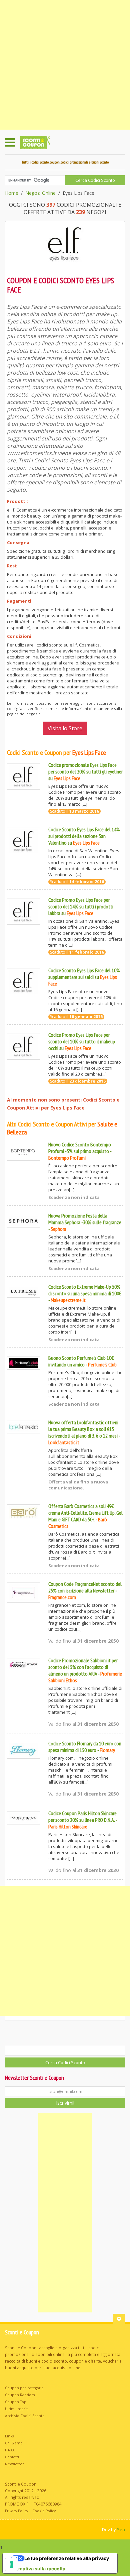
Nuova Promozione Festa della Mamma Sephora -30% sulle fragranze (85, 1219)
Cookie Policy (44, 2511)
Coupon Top (16, 2402)
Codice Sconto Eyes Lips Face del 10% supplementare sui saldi (84, 974)
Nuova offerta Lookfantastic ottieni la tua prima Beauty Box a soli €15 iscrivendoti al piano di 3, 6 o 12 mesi (83, 1429)
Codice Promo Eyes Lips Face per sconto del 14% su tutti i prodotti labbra (81, 906)
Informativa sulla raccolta (36, 2569)
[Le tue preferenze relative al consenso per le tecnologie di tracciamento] (12, 2564)
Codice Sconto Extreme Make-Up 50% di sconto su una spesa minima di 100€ (85, 1290)
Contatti (12, 2457)
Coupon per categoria (24, 2388)
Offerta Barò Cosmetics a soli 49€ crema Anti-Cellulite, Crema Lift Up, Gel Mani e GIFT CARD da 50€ (85, 1513)
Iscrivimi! (65, 2103)
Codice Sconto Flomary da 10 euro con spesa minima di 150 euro (85, 1747)
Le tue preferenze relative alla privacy (67, 2558)
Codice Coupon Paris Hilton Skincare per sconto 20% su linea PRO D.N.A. (82, 1816)
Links (9, 2436)
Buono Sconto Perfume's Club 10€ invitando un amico (81, 1361)
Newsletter (14, 2464)
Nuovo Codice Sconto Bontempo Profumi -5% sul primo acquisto (80, 1148)
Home (12, 193)
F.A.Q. (10, 2450)
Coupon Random (20, 2395)
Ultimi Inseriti (17, 2409)
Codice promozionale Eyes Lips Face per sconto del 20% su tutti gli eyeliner (85, 768)
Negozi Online (40, 193)
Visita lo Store (65, 728)
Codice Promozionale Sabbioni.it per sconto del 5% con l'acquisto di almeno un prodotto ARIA (83, 1667)
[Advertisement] (65, 65)
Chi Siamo (14, 2443)
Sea (121, 2529)
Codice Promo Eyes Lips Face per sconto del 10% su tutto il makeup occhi (82, 1041)
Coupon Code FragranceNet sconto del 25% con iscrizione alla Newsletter (85, 1587)
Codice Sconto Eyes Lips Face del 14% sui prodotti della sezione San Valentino (84, 836)
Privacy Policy (16, 2511)
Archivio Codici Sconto (25, 2416)
